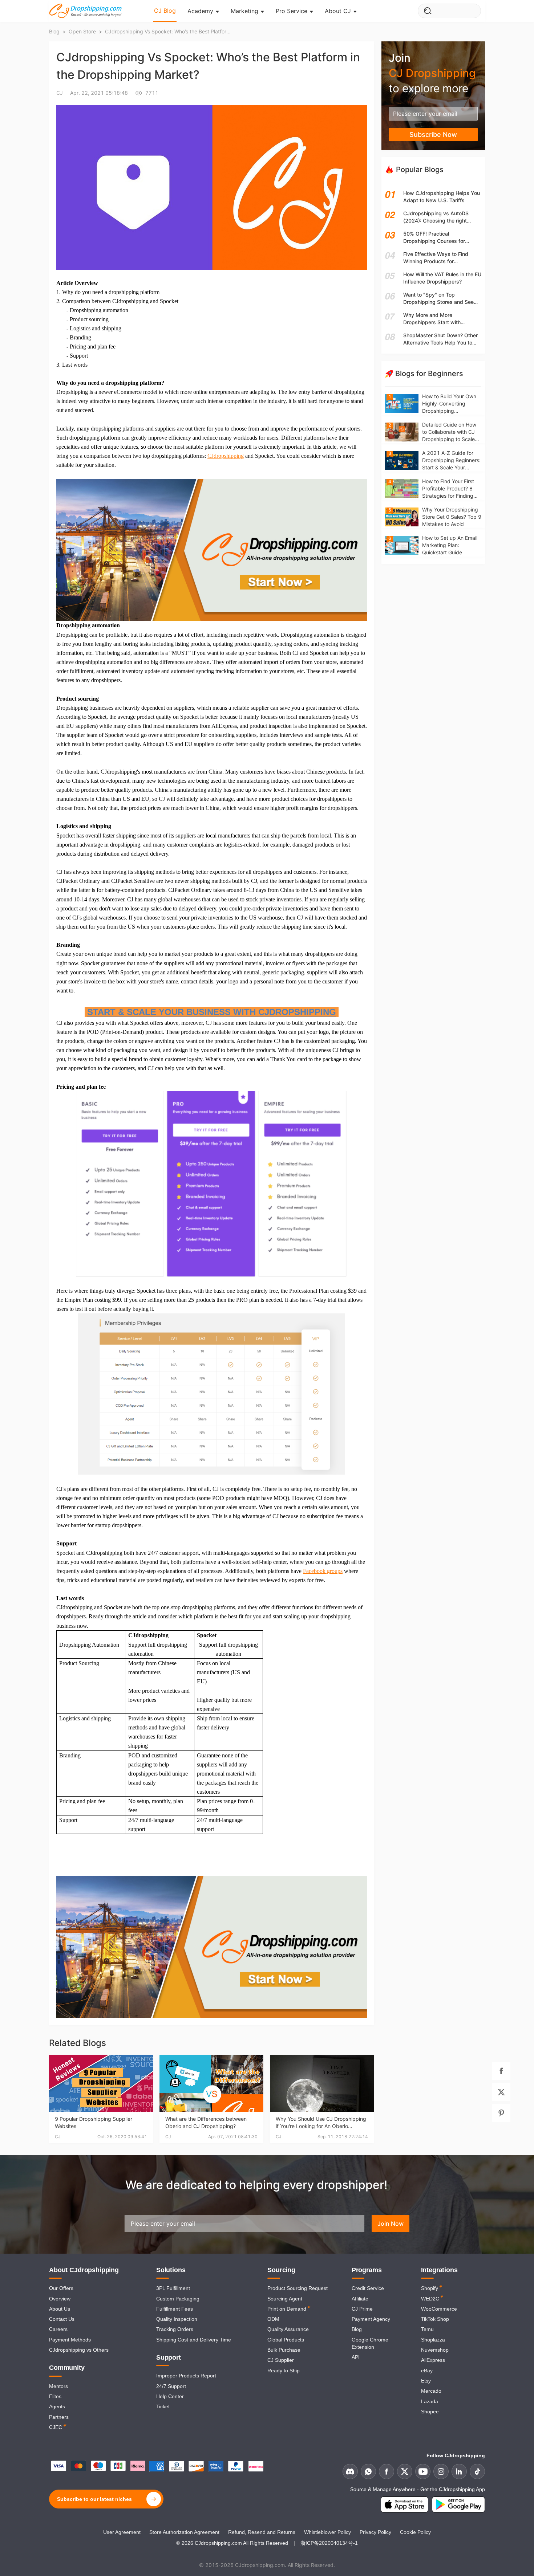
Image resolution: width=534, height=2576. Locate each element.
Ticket (163, 2406)
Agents (57, 2406)
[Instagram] (441, 2471)
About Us (60, 2309)
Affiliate (360, 2299)
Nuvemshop (435, 2350)
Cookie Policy (415, 2532)
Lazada (430, 2401)
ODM (273, 2319)
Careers (58, 2329)
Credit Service (368, 2288)
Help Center (170, 2396)
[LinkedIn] (459, 2471)
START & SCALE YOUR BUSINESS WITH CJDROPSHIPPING (212, 1012)
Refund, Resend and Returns (262, 2532)
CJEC (56, 2427)
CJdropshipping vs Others (79, 2350)
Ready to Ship (284, 2371)
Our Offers (61, 2288)
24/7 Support (171, 2386)
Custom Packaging (178, 2299)
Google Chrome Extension (370, 2343)
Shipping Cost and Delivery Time (194, 2340)
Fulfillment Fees (175, 2309)
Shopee (430, 2412)
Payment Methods (70, 2340)
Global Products (286, 2340)
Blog (357, 2329)
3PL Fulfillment (173, 2288)
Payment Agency (371, 2319)
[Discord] (350, 2471)
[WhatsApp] (368, 2471)
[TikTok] (477, 2471)
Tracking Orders (175, 2329)
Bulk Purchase (284, 2350)
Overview (60, 2299)
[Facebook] (387, 2471)
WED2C (430, 2299)
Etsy (426, 2381)
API (356, 2357)
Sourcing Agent (285, 2299)
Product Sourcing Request (298, 2288)
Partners (59, 2417)
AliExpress (433, 2360)
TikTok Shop (435, 2319)
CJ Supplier (281, 2360)
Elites (55, 2396)
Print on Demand (287, 2309)
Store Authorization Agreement (184, 2532)
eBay (427, 2371)
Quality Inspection (177, 2319)
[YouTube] (423, 2471)
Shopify (430, 2288)
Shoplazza (433, 2340)
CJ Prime (362, 2309)
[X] (405, 2471)
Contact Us (62, 2319)
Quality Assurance (288, 2329)
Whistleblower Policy (327, 2532)
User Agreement (122, 2532)
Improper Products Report (186, 2376)
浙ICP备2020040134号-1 (329, 2543)
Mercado (431, 2391)
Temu (427, 2329)
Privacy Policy (375, 2532)
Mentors (58, 2386)
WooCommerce (439, 2309)
